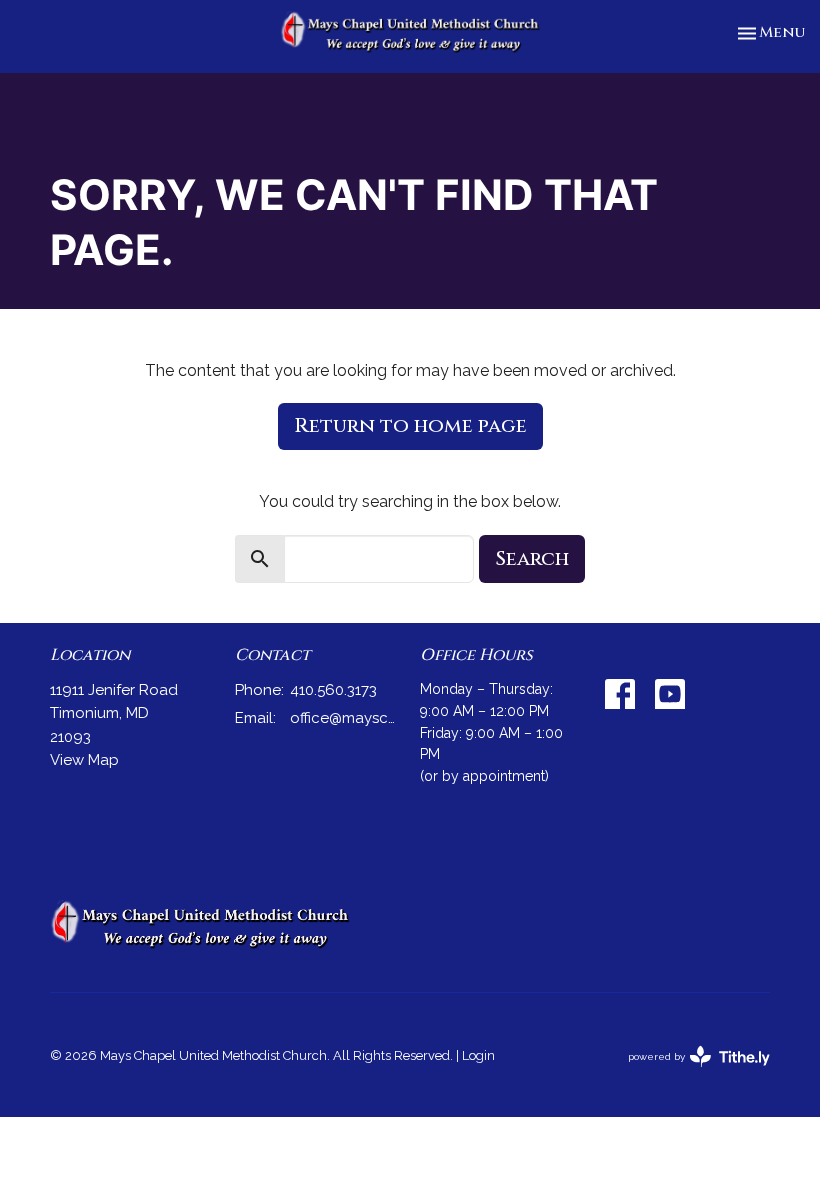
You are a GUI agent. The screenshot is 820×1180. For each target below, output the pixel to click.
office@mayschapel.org (345, 718)
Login (478, 1055)
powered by (690, 1074)
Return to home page (410, 425)
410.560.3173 (333, 690)
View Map (84, 760)
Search (532, 558)
